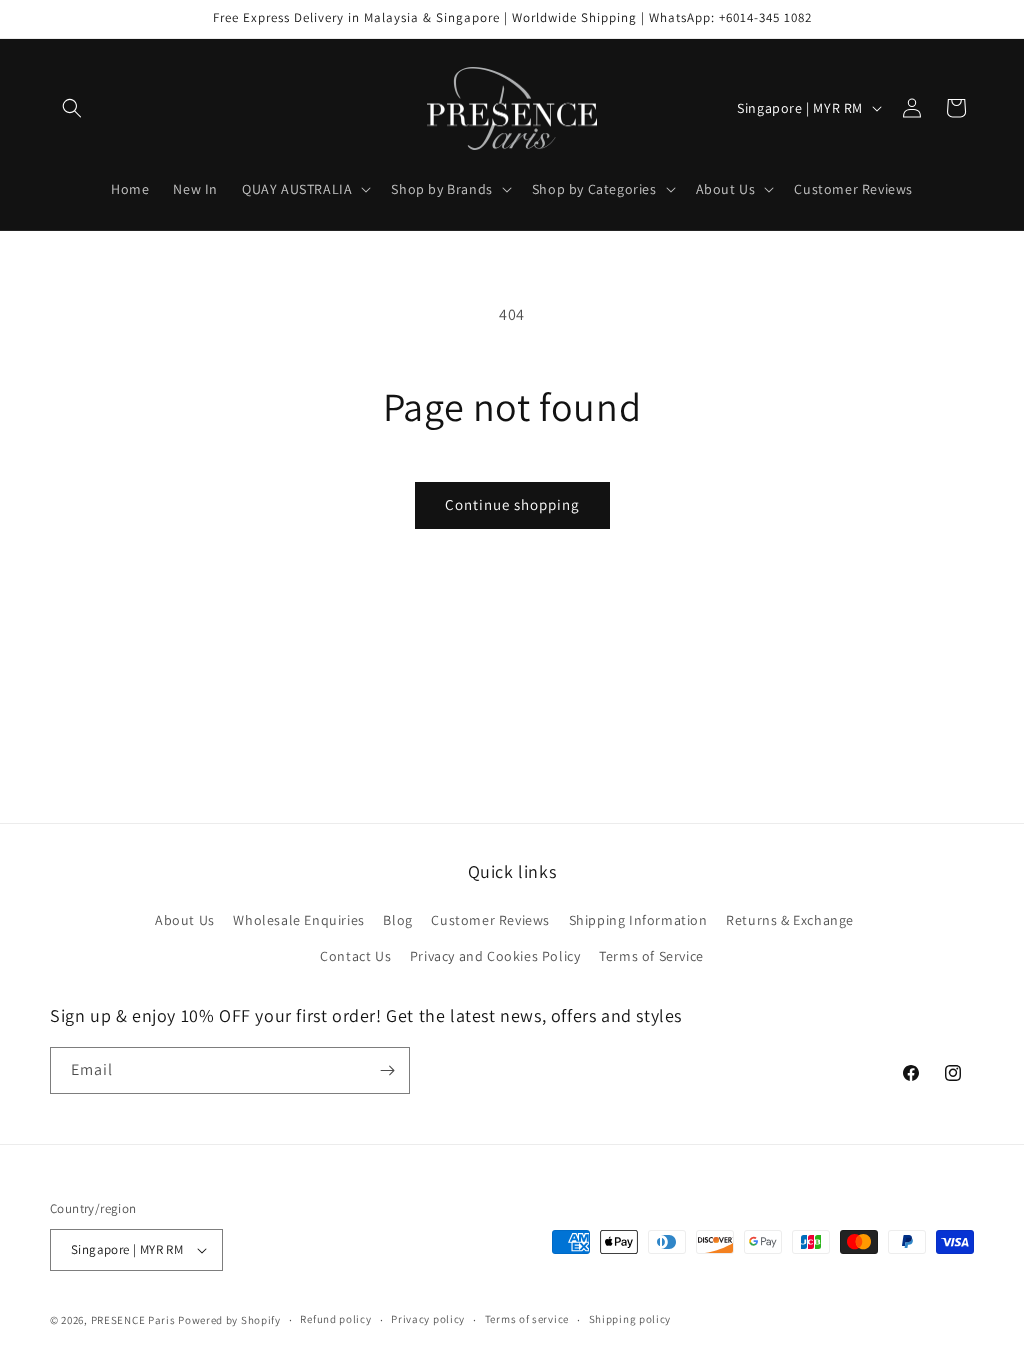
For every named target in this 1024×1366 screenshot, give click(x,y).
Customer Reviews (490, 920)
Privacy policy (428, 1319)
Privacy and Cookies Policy (495, 956)
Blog (397, 920)
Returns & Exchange (790, 920)
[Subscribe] (387, 1070)
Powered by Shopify (229, 1320)
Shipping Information (638, 920)
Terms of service (527, 1319)
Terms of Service (651, 956)
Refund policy (335, 1319)
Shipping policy (630, 1319)
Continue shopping (512, 504)
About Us (185, 920)
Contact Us (355, 956)
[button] (72, 108)
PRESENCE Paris (133, 1320)
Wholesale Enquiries (298, 920)
